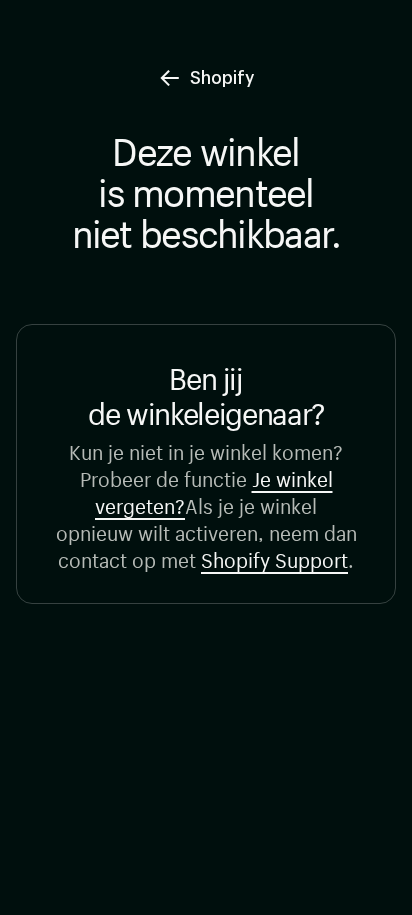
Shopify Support (274, 557)
